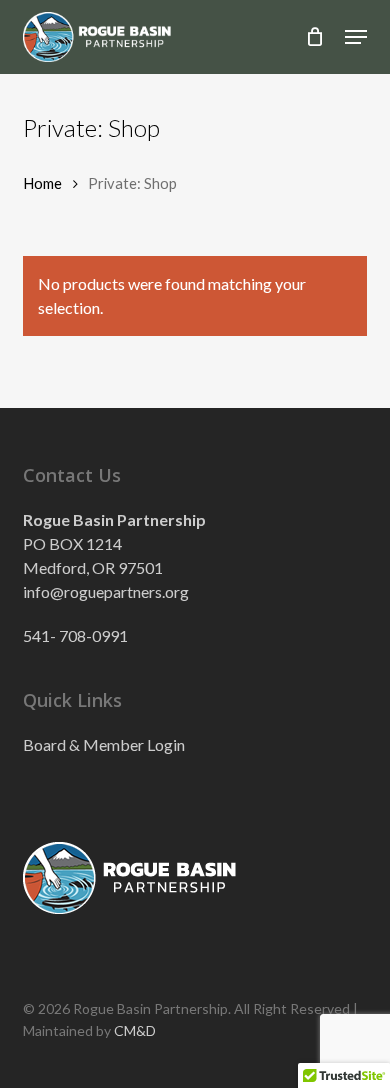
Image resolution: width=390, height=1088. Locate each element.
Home (42, 183)
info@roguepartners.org (106, 591)
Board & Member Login (104, 744)
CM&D (135, 1030)
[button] (356, 37)
